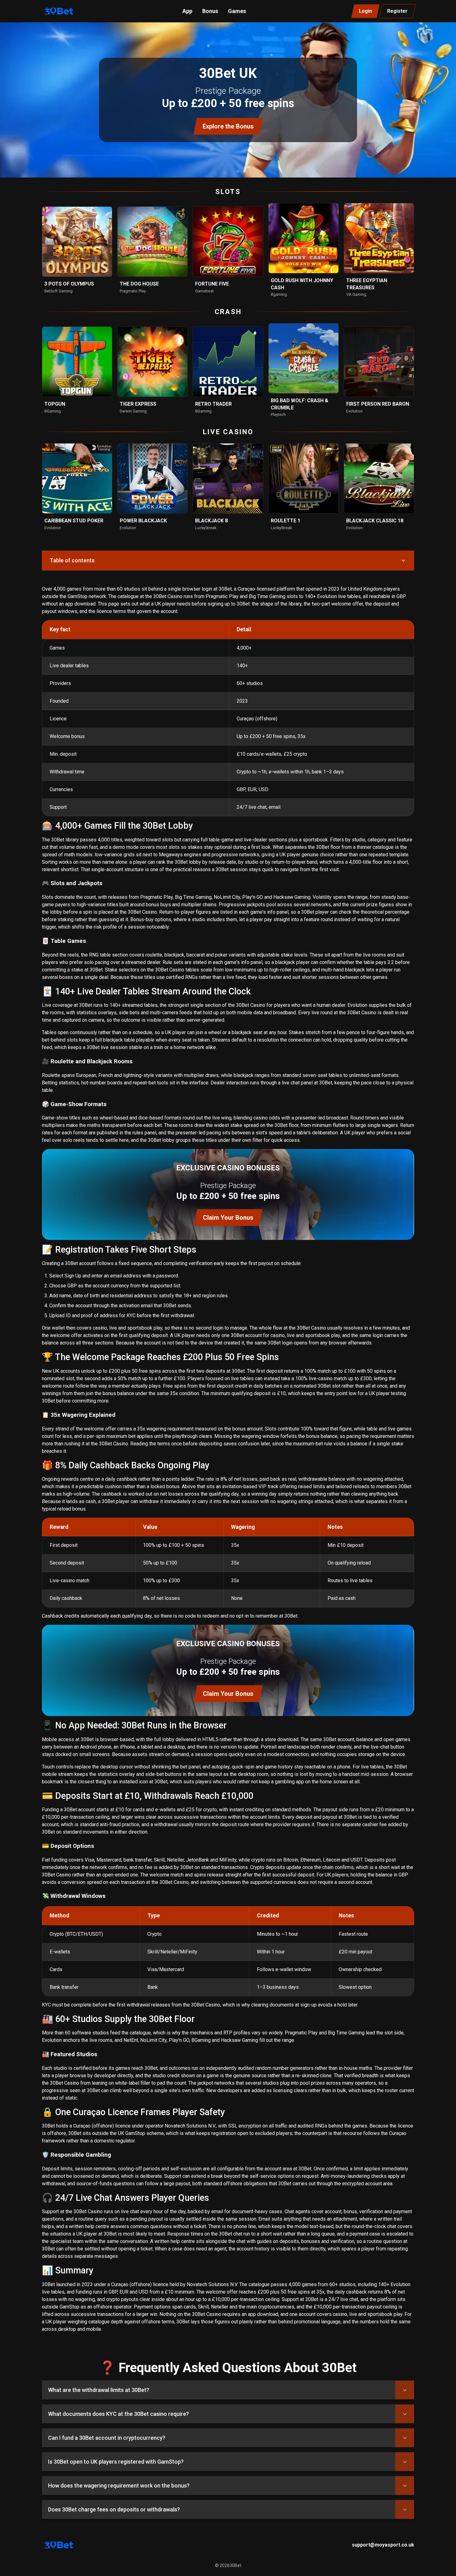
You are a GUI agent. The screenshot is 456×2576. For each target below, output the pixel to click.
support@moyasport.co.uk (383, 2545)
